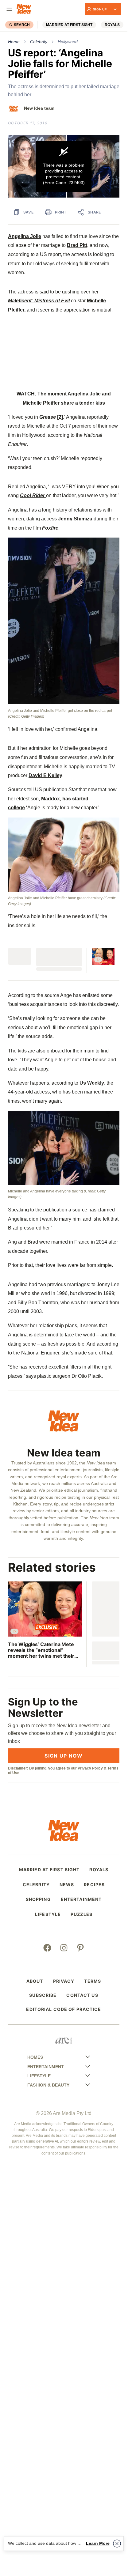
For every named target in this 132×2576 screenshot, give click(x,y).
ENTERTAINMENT (81, 1899)
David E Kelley (45, 775)
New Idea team (39, 108)
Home (14, 42)
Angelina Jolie (25, 236)
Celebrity (39, 42)
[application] (64, 166)
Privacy (64, 1981)
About (35, 1981)
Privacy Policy (90, 1768)
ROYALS (112, 25)
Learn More (98, 2543)
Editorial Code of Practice (64, 2009)
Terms (93, 1981)
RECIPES (94, 1885)
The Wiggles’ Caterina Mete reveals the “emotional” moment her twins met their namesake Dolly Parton (41, 1650)
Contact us (82, 1995)
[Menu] (9, 9)
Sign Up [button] (100, 9)
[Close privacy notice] (117, 2544)
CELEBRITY (36, 1885)
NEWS (67, 1885)
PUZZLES (82, 1914)
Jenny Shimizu (75, 519)
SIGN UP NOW (64, 1756)
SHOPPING (38, 1899)
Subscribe (43, 1995)
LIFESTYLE (48, 1914)
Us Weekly (92, 1083)
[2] (51, 417)
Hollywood (68, 42)
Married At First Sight (69, 25)
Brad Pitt (77, 245)
